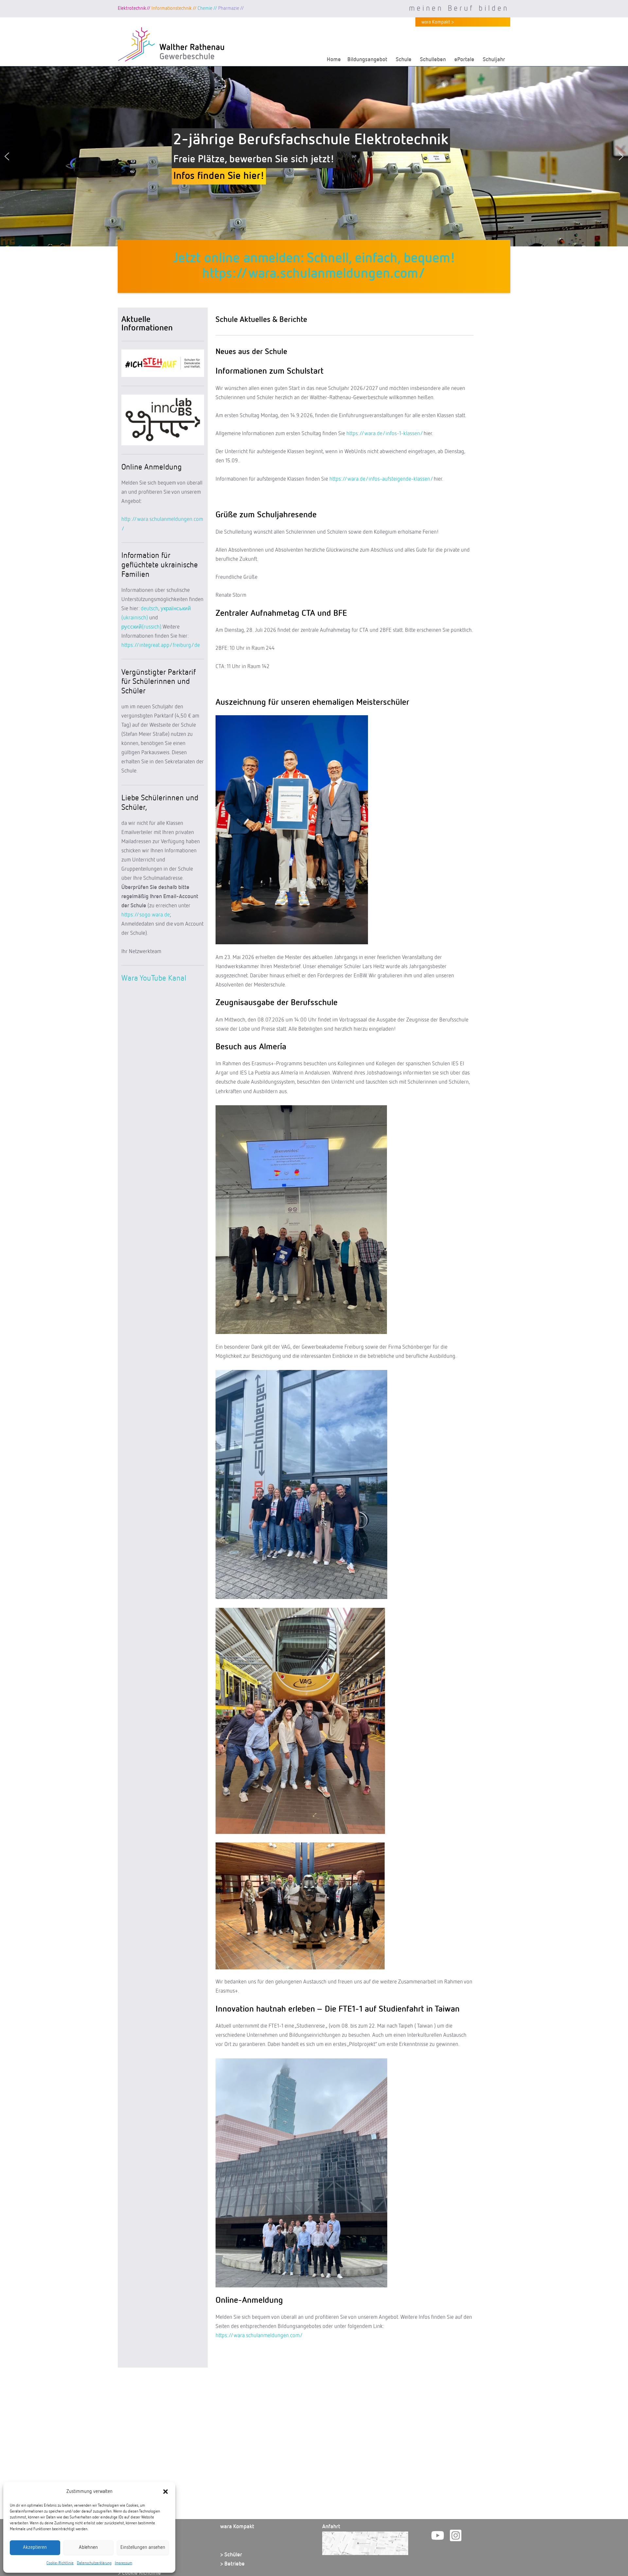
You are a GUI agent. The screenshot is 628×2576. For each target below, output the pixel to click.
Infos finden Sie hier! (219, 184)
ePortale (464, 60)
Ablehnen (88, 2547)
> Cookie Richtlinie (139, 2573)
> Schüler (231, 2555)
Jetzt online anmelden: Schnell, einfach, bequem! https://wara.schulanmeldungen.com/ (314, 266)
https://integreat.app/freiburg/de (161, 645)
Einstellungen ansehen (143, 2547)
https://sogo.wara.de (146, 915)
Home (334, 60)
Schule (404, 60)
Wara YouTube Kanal (154, 978)
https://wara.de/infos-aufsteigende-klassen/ (381, 479)
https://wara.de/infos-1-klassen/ (384, 434)
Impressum (123, 2563)
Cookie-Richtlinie (60, 2563)
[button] (166, 2492)
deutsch (149, 609)
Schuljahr (494, 60)
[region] (314, 156)
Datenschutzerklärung (94, 2563)
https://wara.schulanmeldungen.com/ (259, 2336)
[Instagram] (456, 2535)
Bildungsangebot (367, 60)
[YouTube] (438, 2535)
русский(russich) (141, 627)
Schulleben (433, 60)
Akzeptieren (35, 2547)
